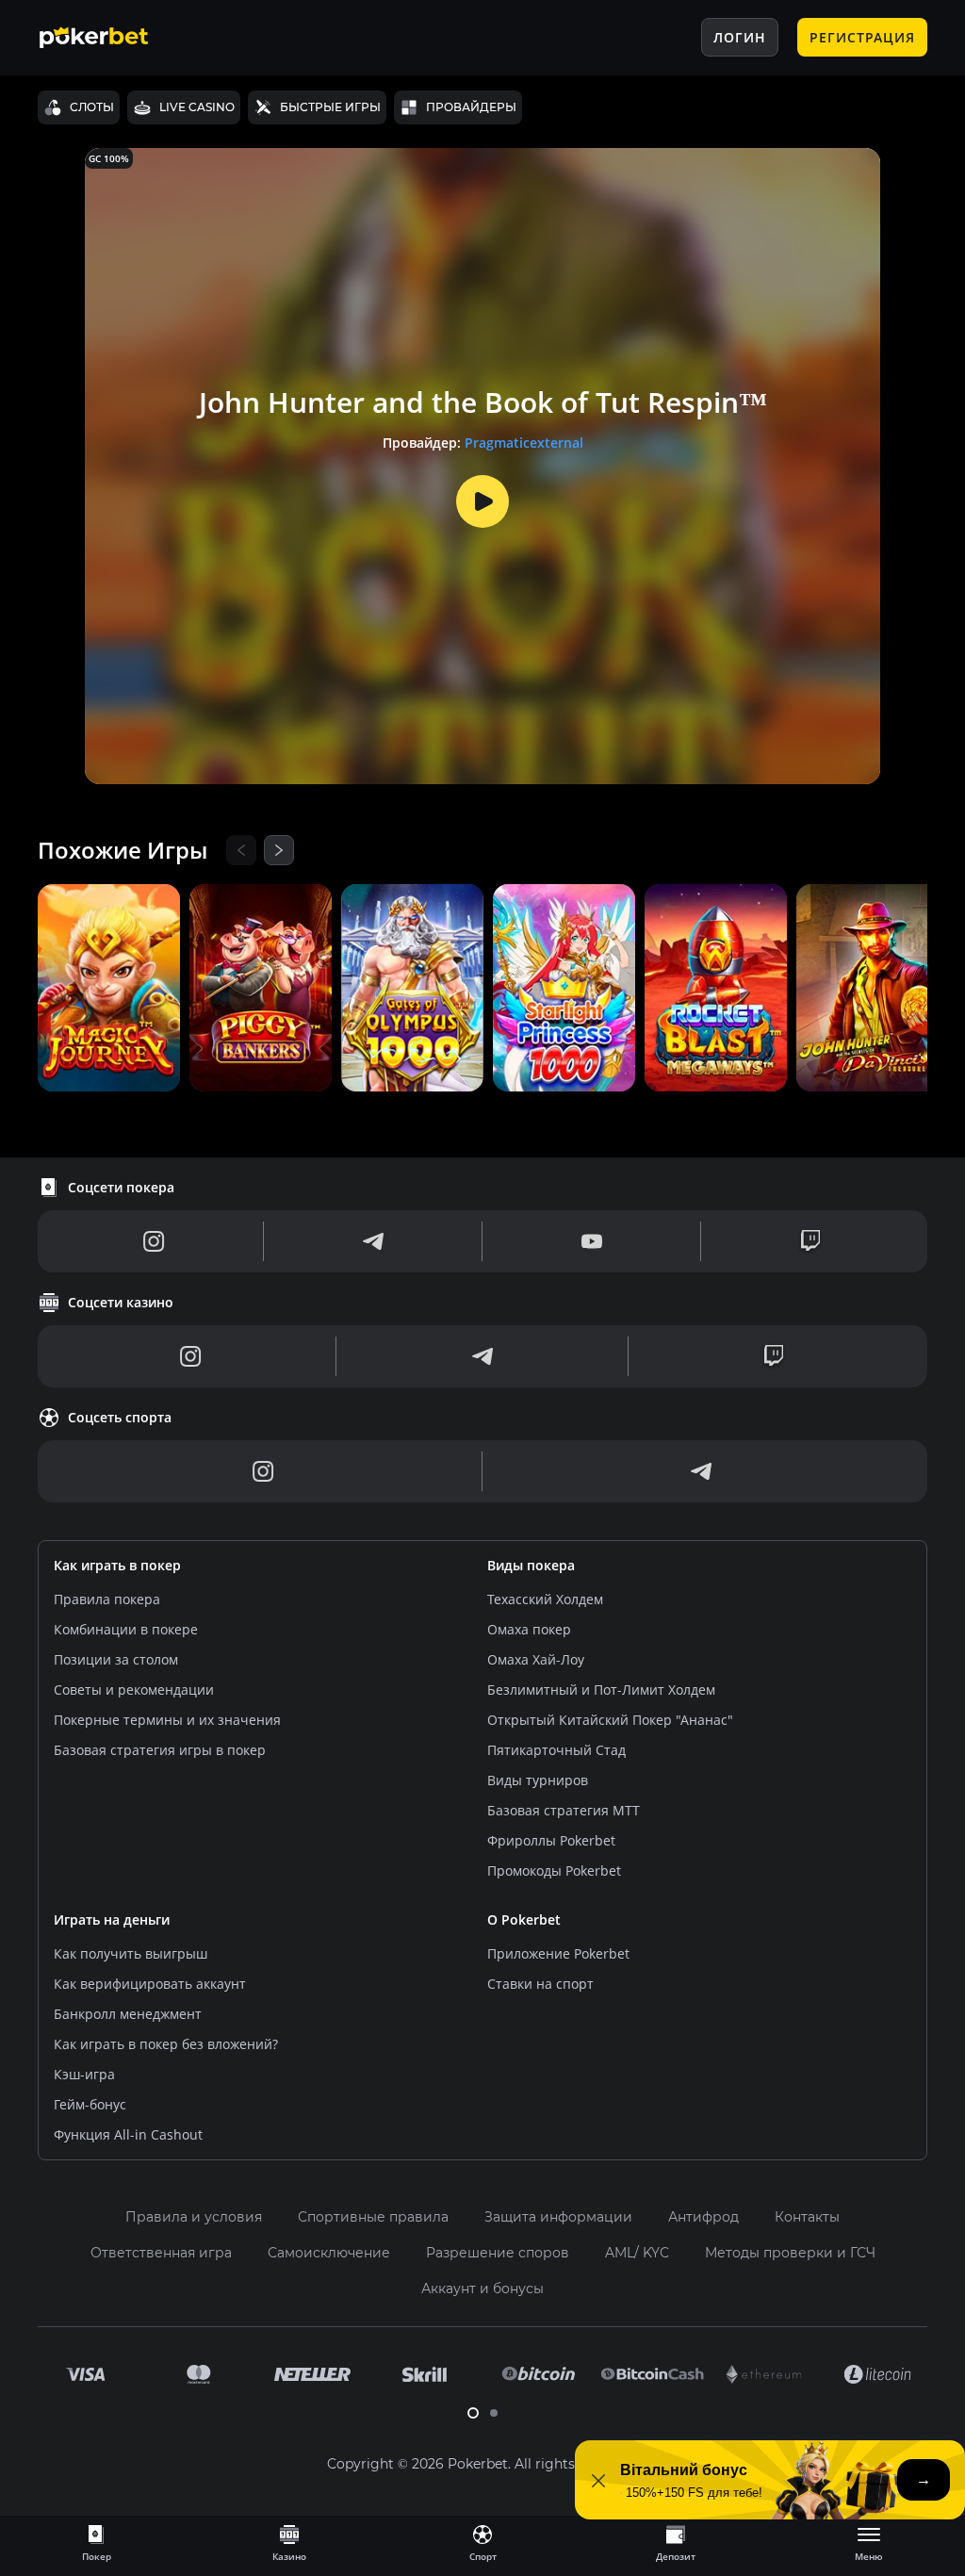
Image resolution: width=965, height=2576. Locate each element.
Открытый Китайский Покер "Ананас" (610, 1720)
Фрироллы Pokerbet (551, 1840)
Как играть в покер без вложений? (166, 2044)
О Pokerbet (524, 1920)
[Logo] (108, 38)
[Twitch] (810, 1241)
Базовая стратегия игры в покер (160, 1750)
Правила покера (107, 1599)
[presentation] (96, 2542)
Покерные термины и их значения (167, 1720)
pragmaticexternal (524, 443)
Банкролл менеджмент (128, 2014)
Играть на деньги (112, 1920)
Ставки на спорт (540, 1984)
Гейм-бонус (90, 2104)
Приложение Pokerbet (558, 1953)
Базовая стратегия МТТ (564, 1810)
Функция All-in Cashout (128, 2134)
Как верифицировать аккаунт (150, 1984)
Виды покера (531, 1565)
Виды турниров (538, 1780)
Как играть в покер (117, 1565)
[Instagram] (154, 1241)
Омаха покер (529, 1629)
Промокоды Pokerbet (554, 1870)
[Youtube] (592, 1241)
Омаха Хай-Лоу (536, 1659)
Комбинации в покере (126, 1629)
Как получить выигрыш (131, 1953)
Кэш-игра (84, 2074)
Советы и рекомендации (134, 1690)
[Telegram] (373, 1241)
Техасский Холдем (545, 1599)
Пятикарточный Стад (556, 1750)
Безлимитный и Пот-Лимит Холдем (601, 1690)
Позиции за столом (116, 1659)
